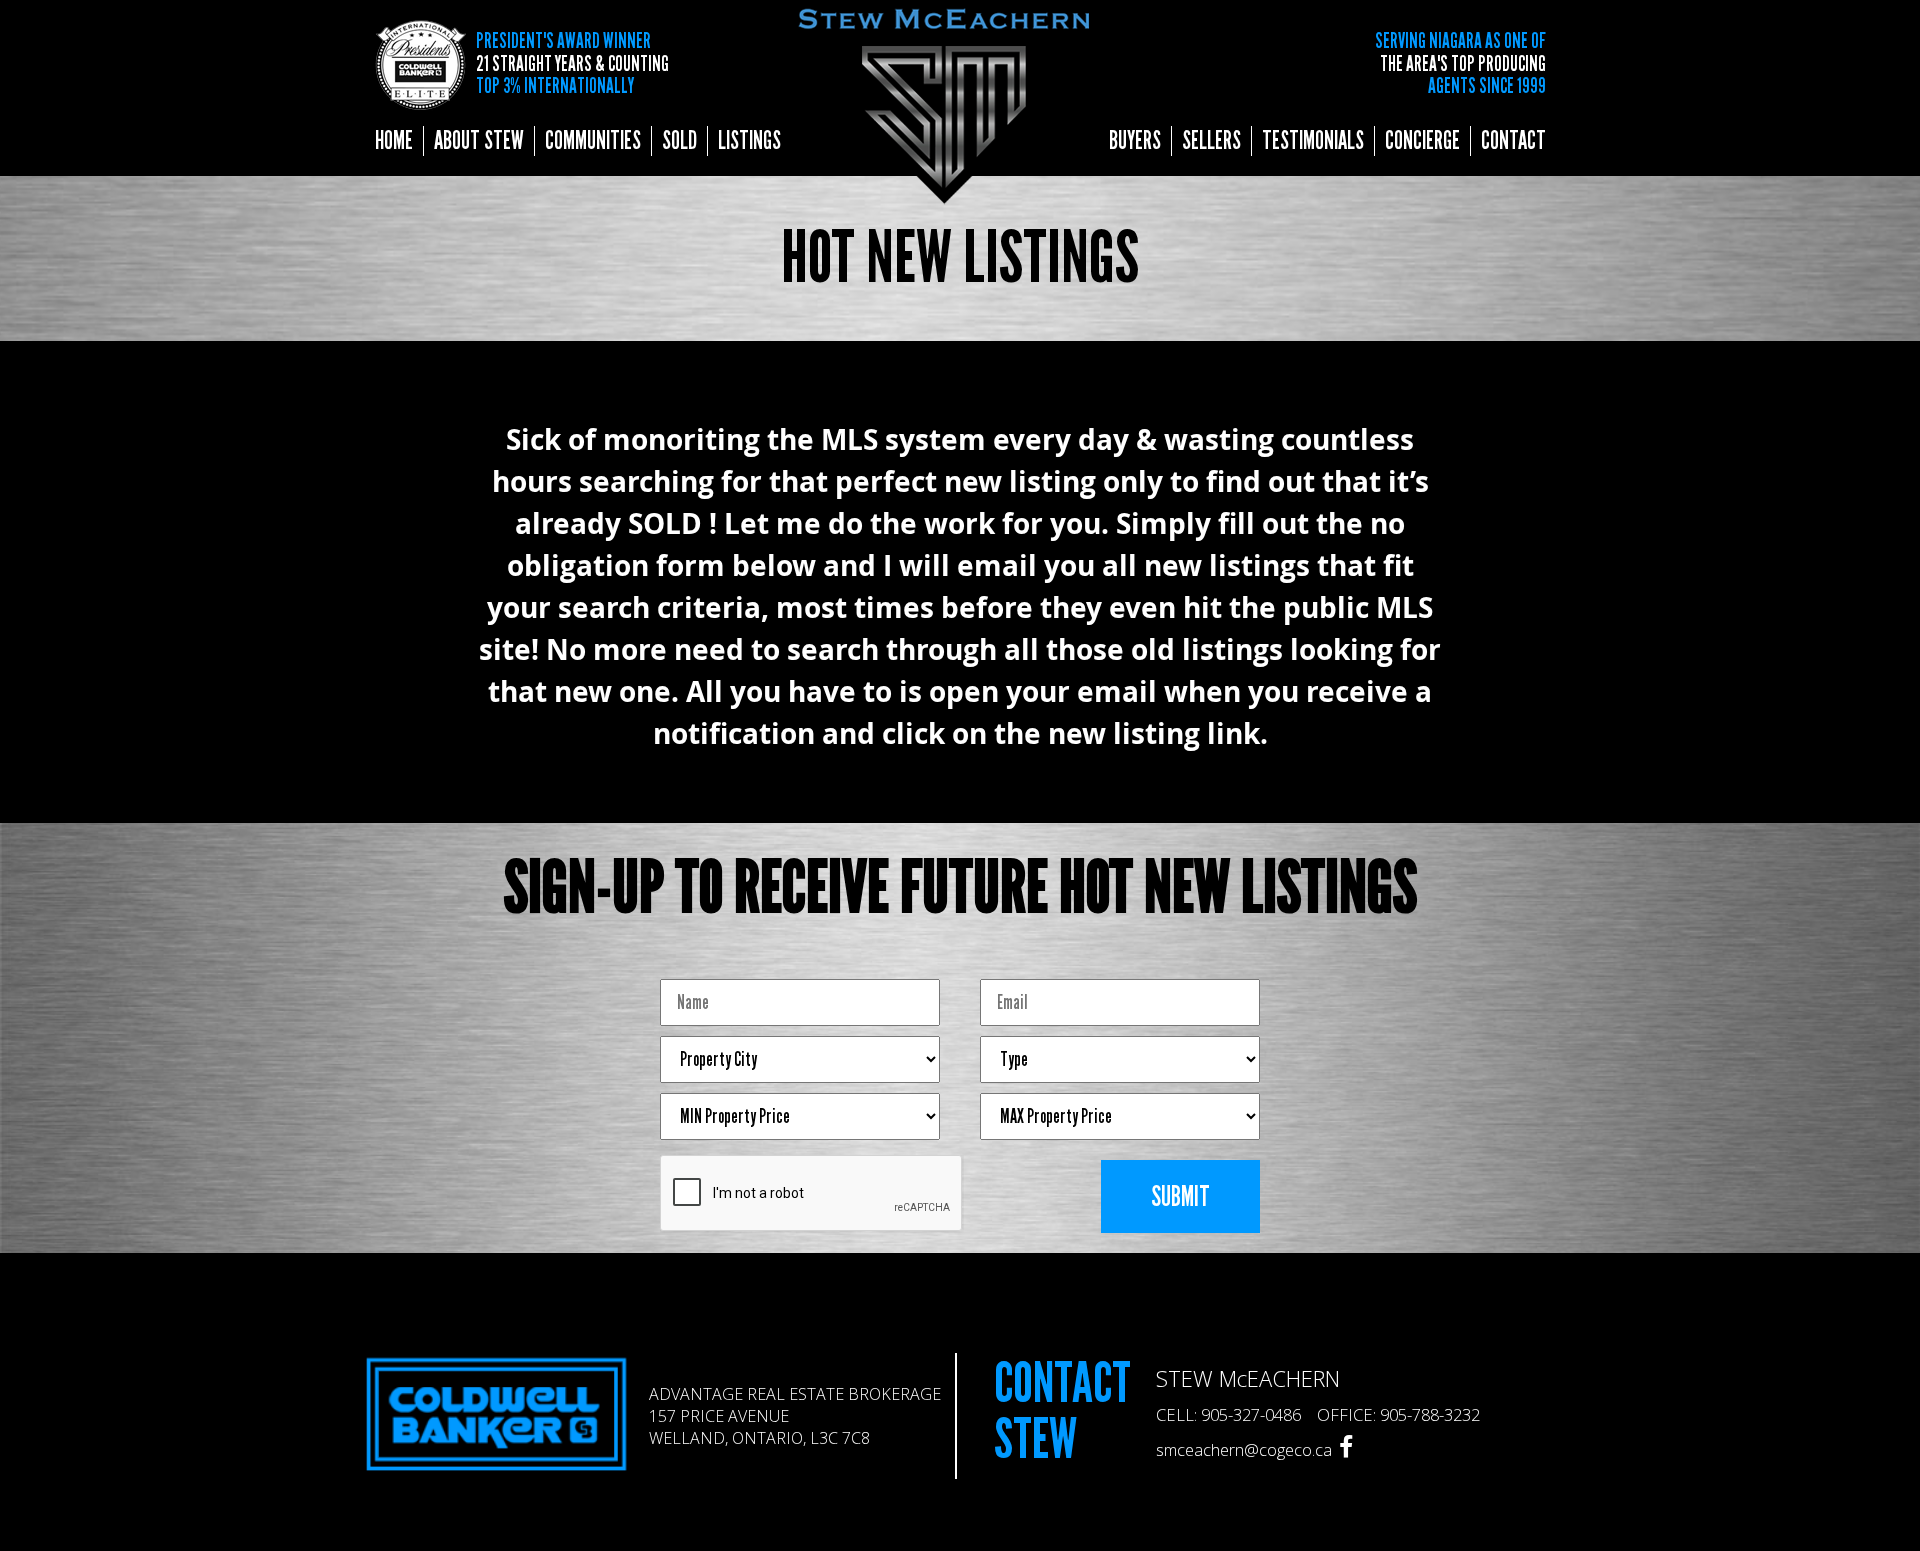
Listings (749, 141)
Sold (679, 141)
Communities (593, 141)
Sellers (1211, 141)
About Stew (479, 141)
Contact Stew (1062, 1411)
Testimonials (1313, 141)
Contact (1513, 141)
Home (394, 141)
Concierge (1422, 141)
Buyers (1135, 141)
